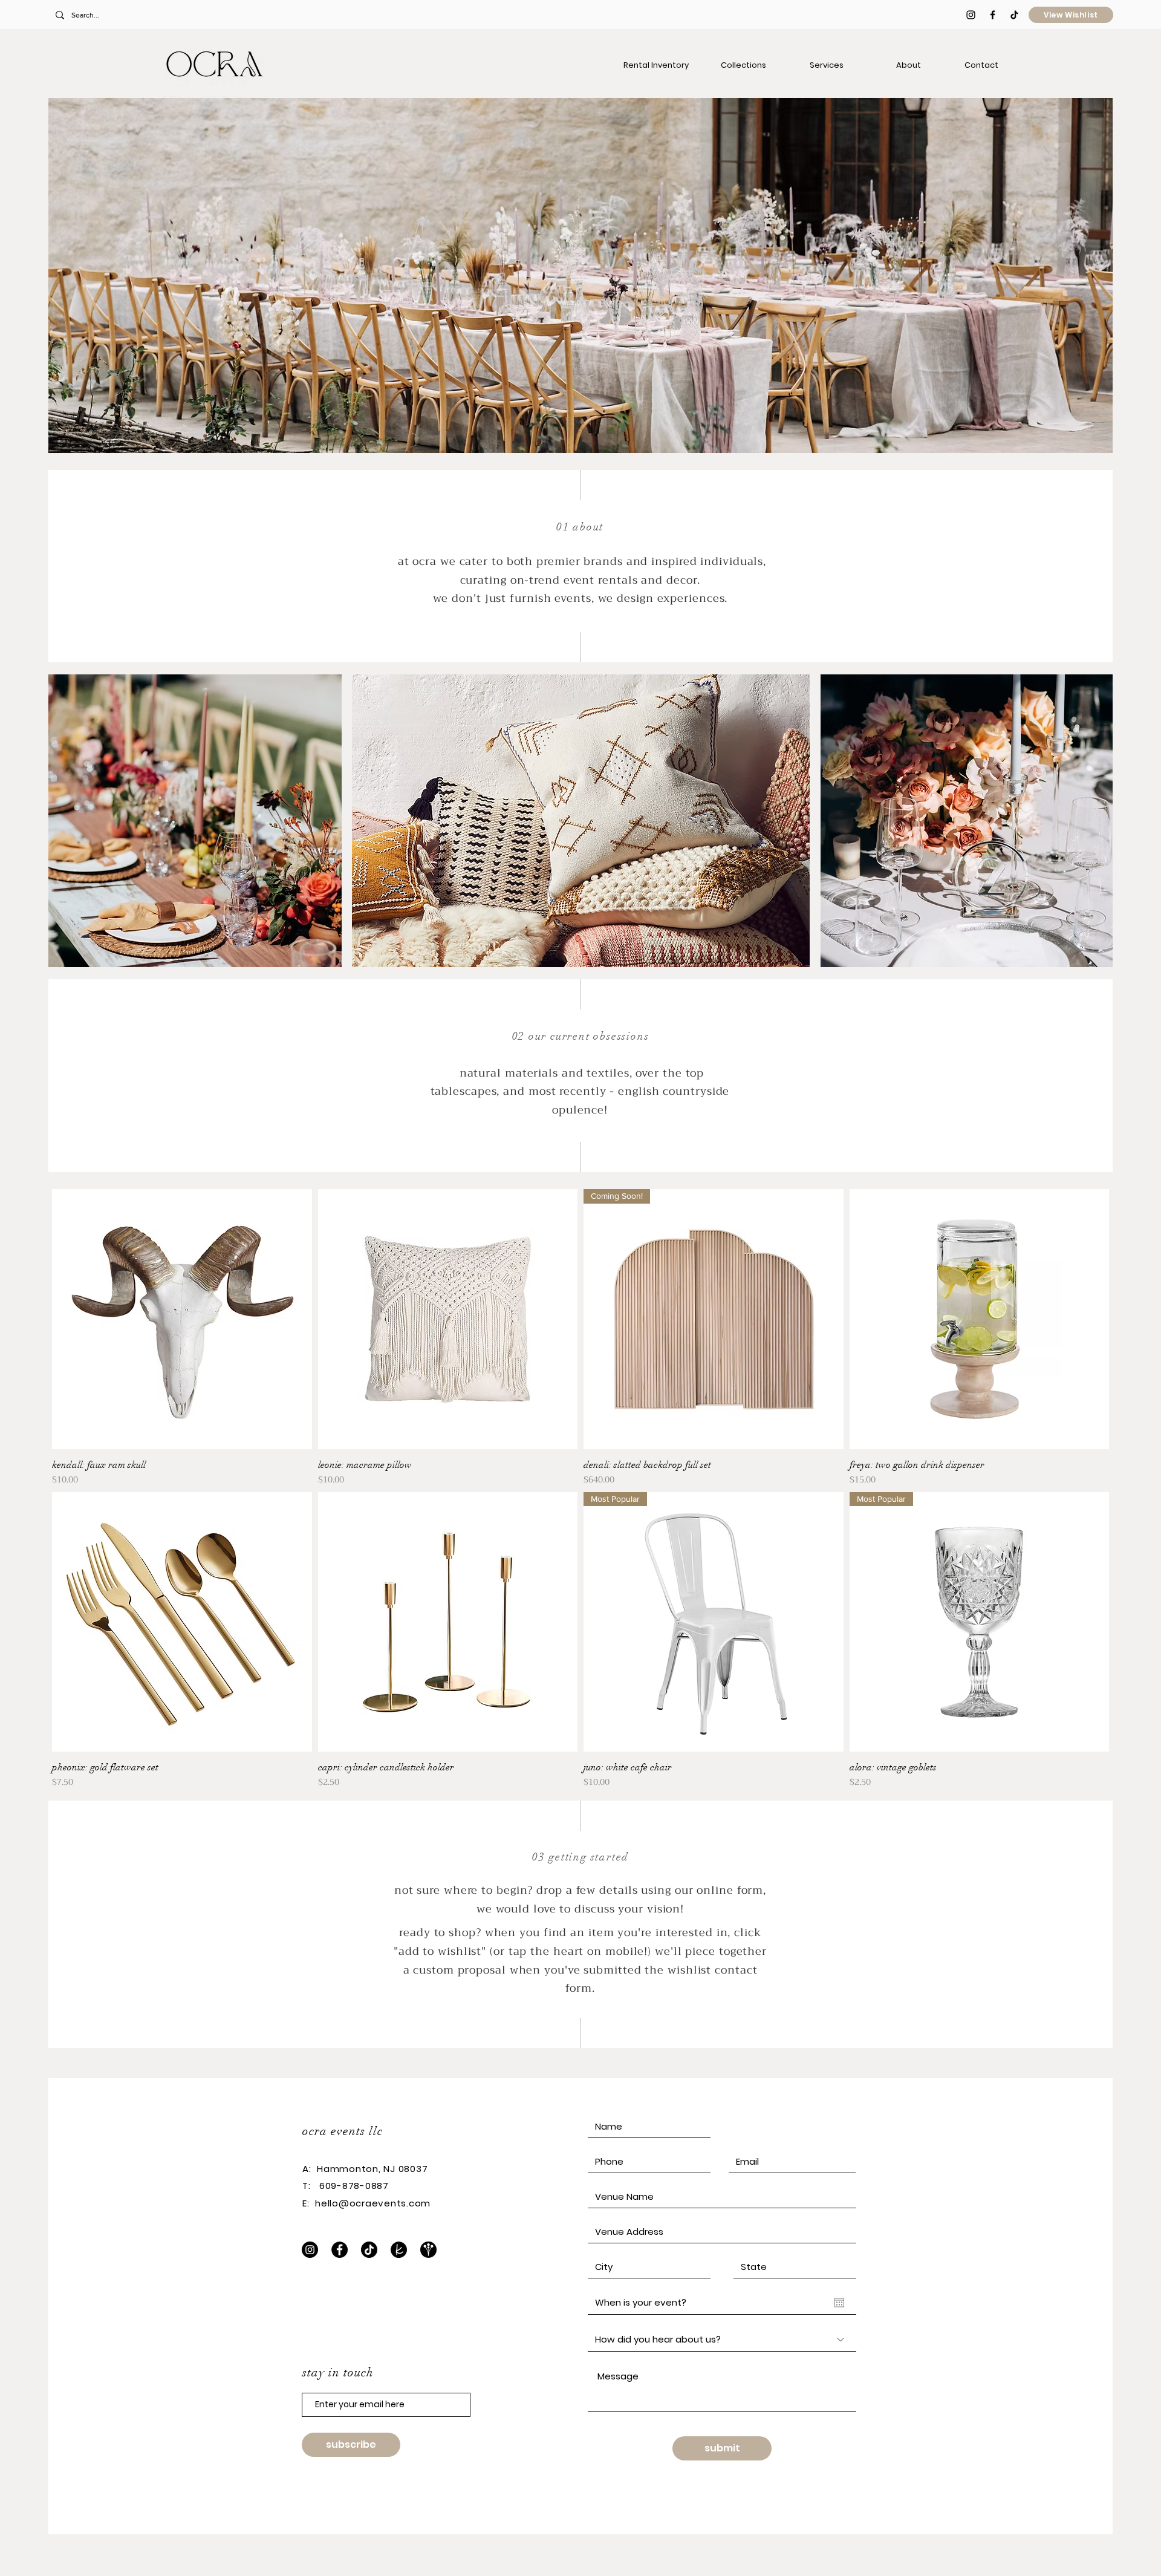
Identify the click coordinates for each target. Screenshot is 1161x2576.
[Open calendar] (839, 2303)
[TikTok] (1014, 15)
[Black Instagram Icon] (971, 15)
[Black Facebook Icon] (993, 15)
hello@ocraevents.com (373, 2203)
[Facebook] (340, 2250)
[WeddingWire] (428, 2250)
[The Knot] (399, 2250)
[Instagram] (310, 2250)
